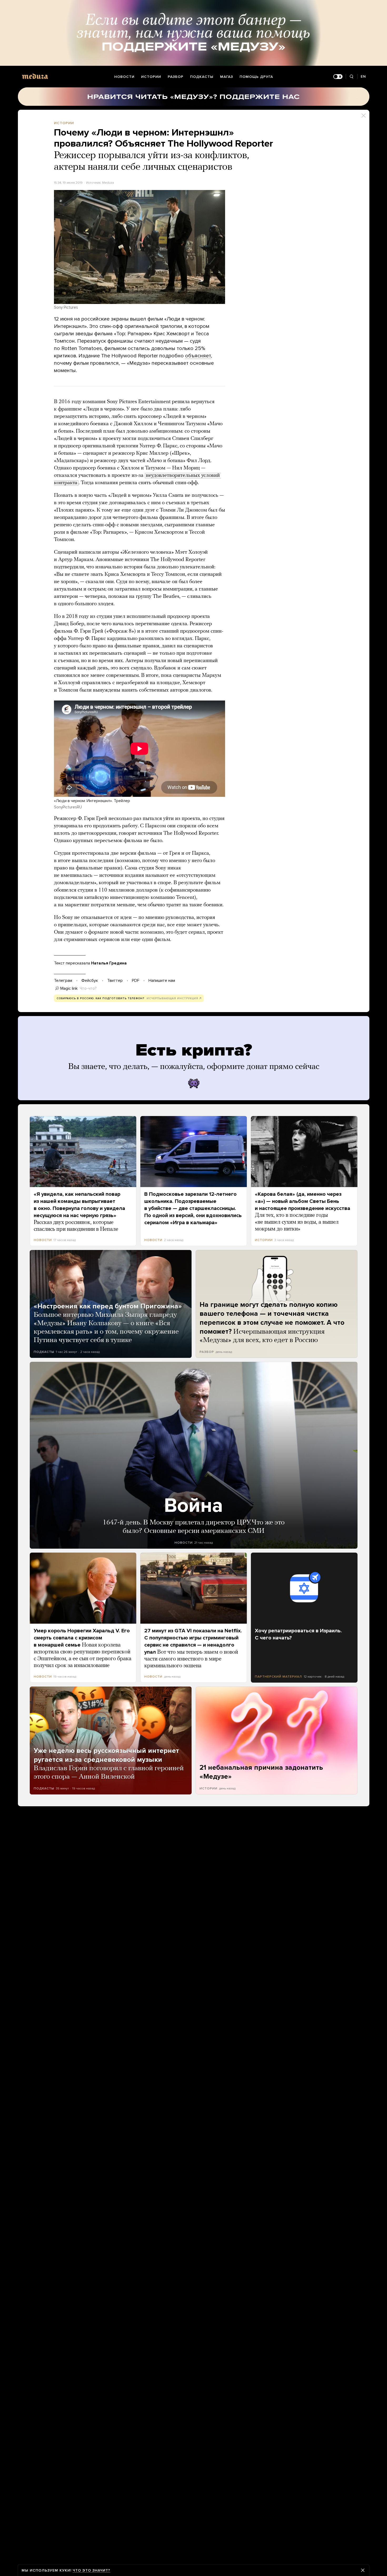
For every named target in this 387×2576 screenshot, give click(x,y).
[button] (140, 247)
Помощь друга (256, 77)
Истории (151, 77)
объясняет (198, 356)
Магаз (227, 77)
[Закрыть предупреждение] (363, 2570)
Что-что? (88, 988)
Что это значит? (91, 2570)
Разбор (176, 77)
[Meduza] (35, 76)
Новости (124, 77)
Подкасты (202, 77)
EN (363, 76)
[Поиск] (352, 77)
